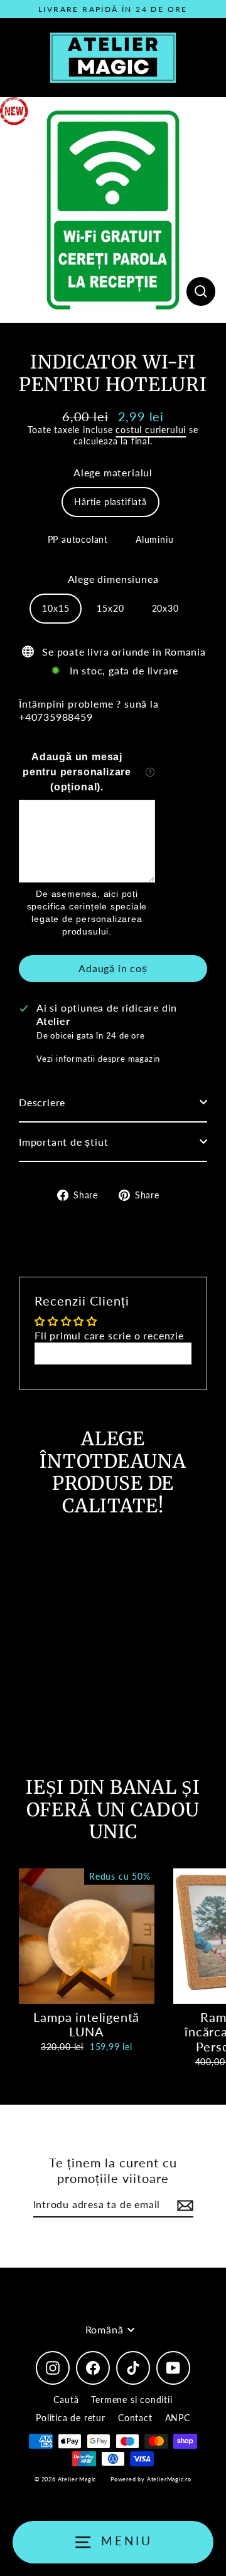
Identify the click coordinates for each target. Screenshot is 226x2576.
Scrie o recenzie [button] (113, 1353)
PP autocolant (78, 539)
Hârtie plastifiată (110, 502)
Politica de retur (71, 2418)
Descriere (42, 1102)
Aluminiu (154, 539)
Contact (135, 2418)
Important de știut (64, 1142)
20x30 (165, 608)
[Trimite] (183, 2205)
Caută (66, 2400)
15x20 (110, 608)
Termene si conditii (132, 2400)
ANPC (178, 2418)
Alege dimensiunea (113, 579)
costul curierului (151, 430)
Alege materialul (113, 472)
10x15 (56, 608)
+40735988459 (56, 717)
